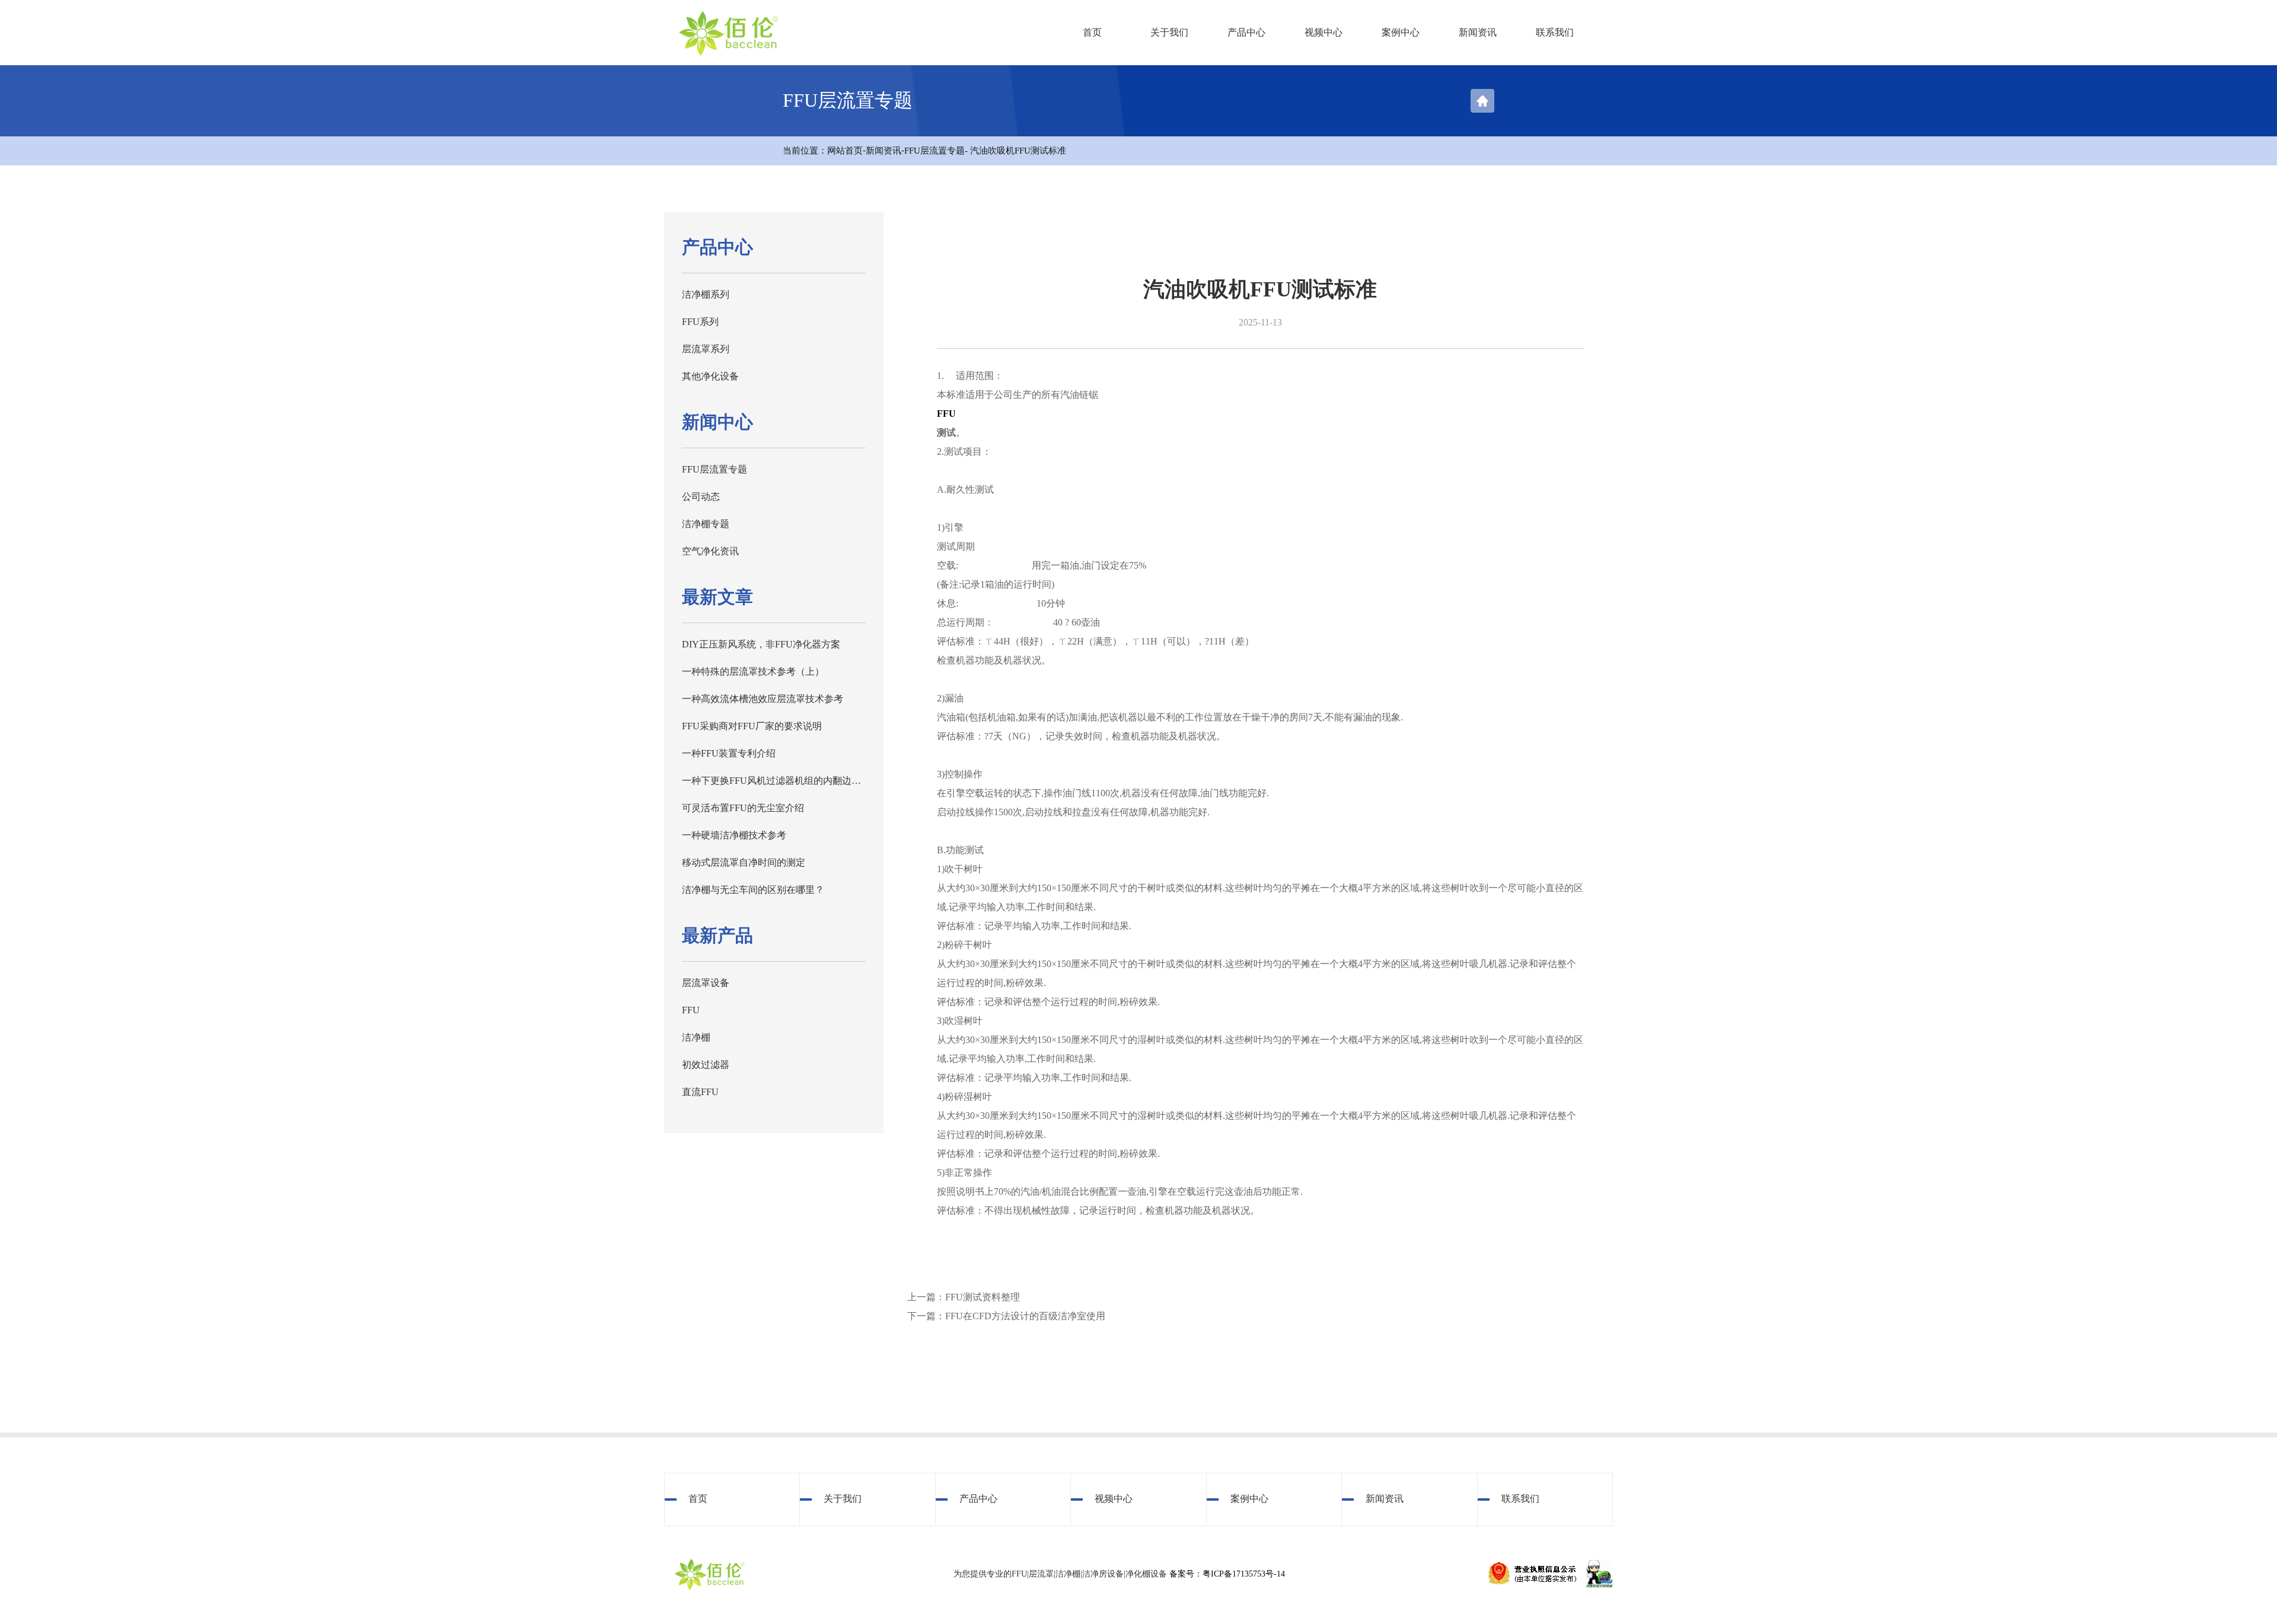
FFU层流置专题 (935, 151)
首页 (1092, 32)
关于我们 (1169, 32)
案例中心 (1401, 32)
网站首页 (845, 151)
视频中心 (1324, 32)
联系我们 (1555, 32)
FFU (946, 414)
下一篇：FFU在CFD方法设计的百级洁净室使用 (1006, 1316)
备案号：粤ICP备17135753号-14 (1227, 1574)
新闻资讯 (1478, 32)
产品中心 (1246, 32)
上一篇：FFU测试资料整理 (964, 1297)
